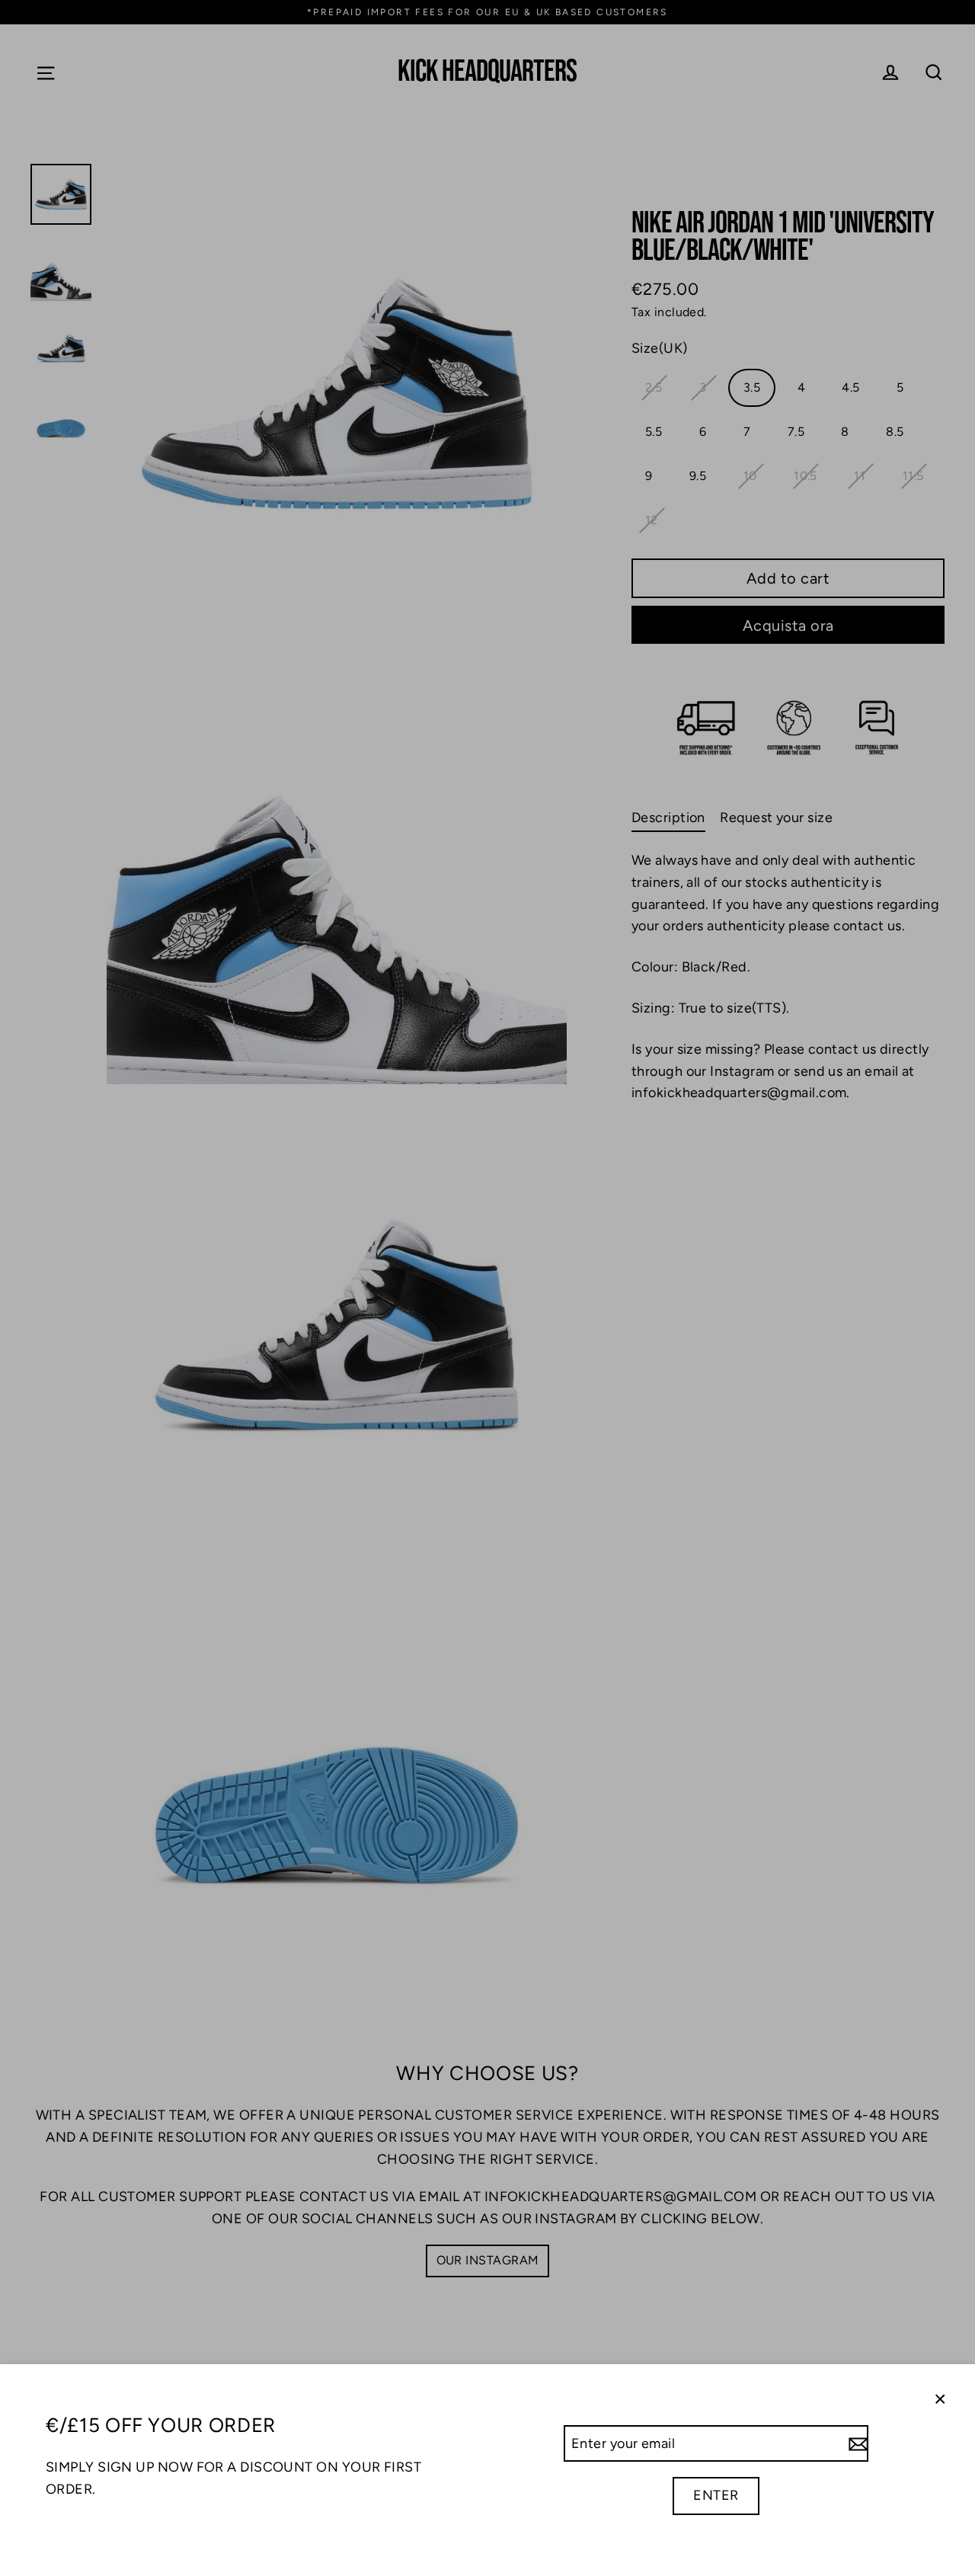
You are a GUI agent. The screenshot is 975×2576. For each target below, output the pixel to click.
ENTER (716, 2495)
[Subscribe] (856, 2444)
